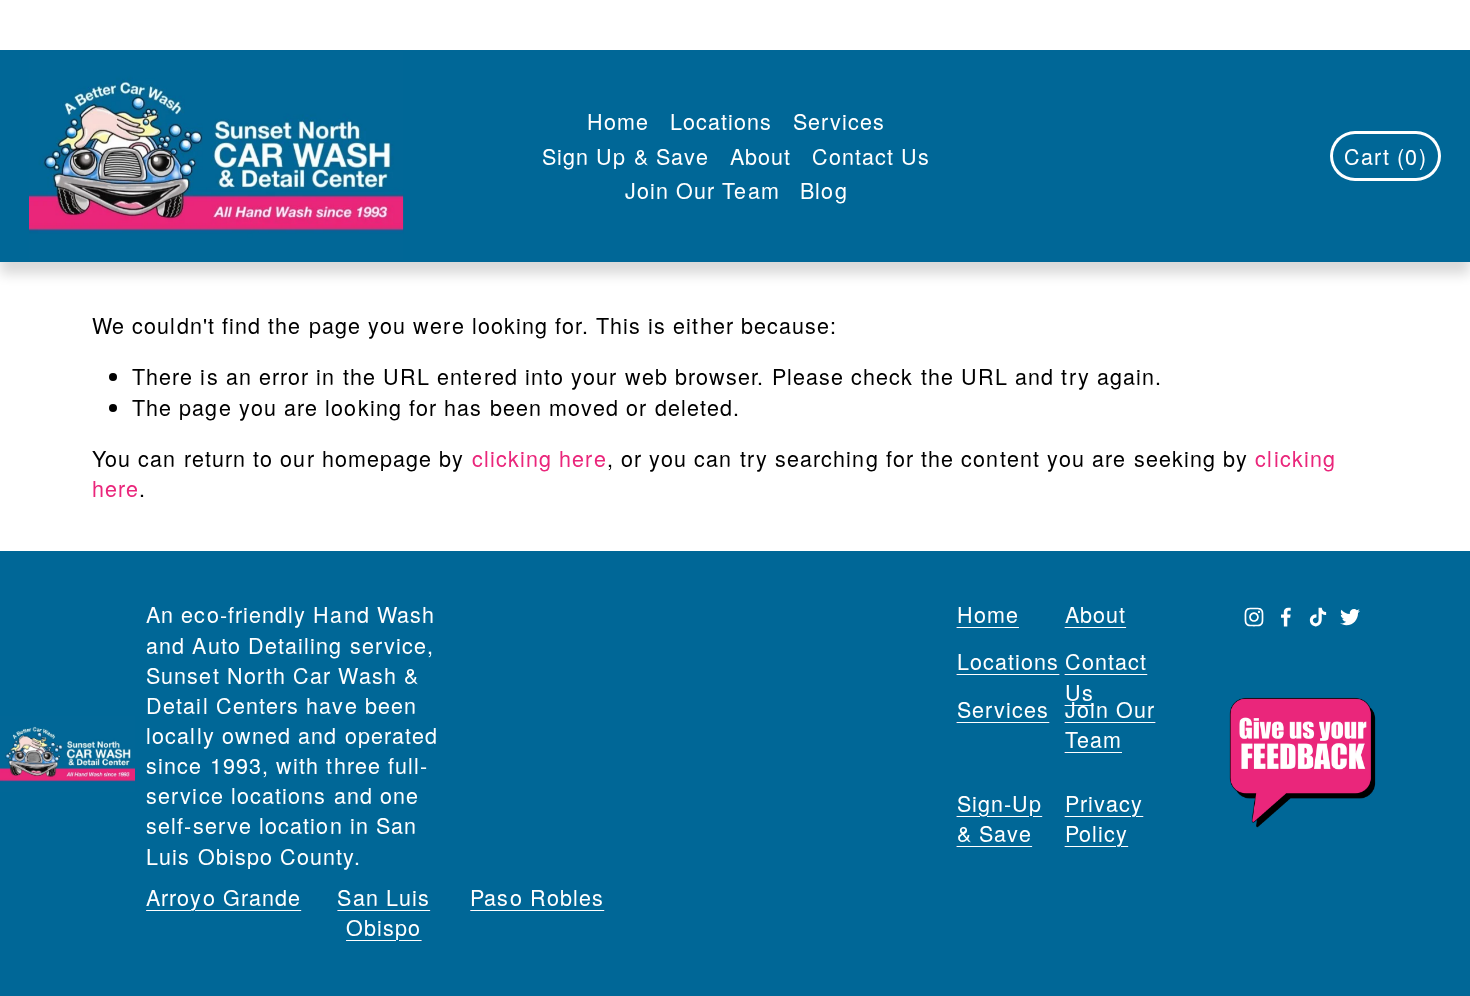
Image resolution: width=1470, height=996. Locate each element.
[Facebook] (1286, 617)
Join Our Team (702, 189)
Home (618, 120)
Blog (823, 189)
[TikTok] (1318, 617)
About (760, 155)
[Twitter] (1350, 617)
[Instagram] (1254, 617)
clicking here (539, 457)
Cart (1385, 155)
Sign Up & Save (625, 155)
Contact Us (871, 155)
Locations (721, 120)
